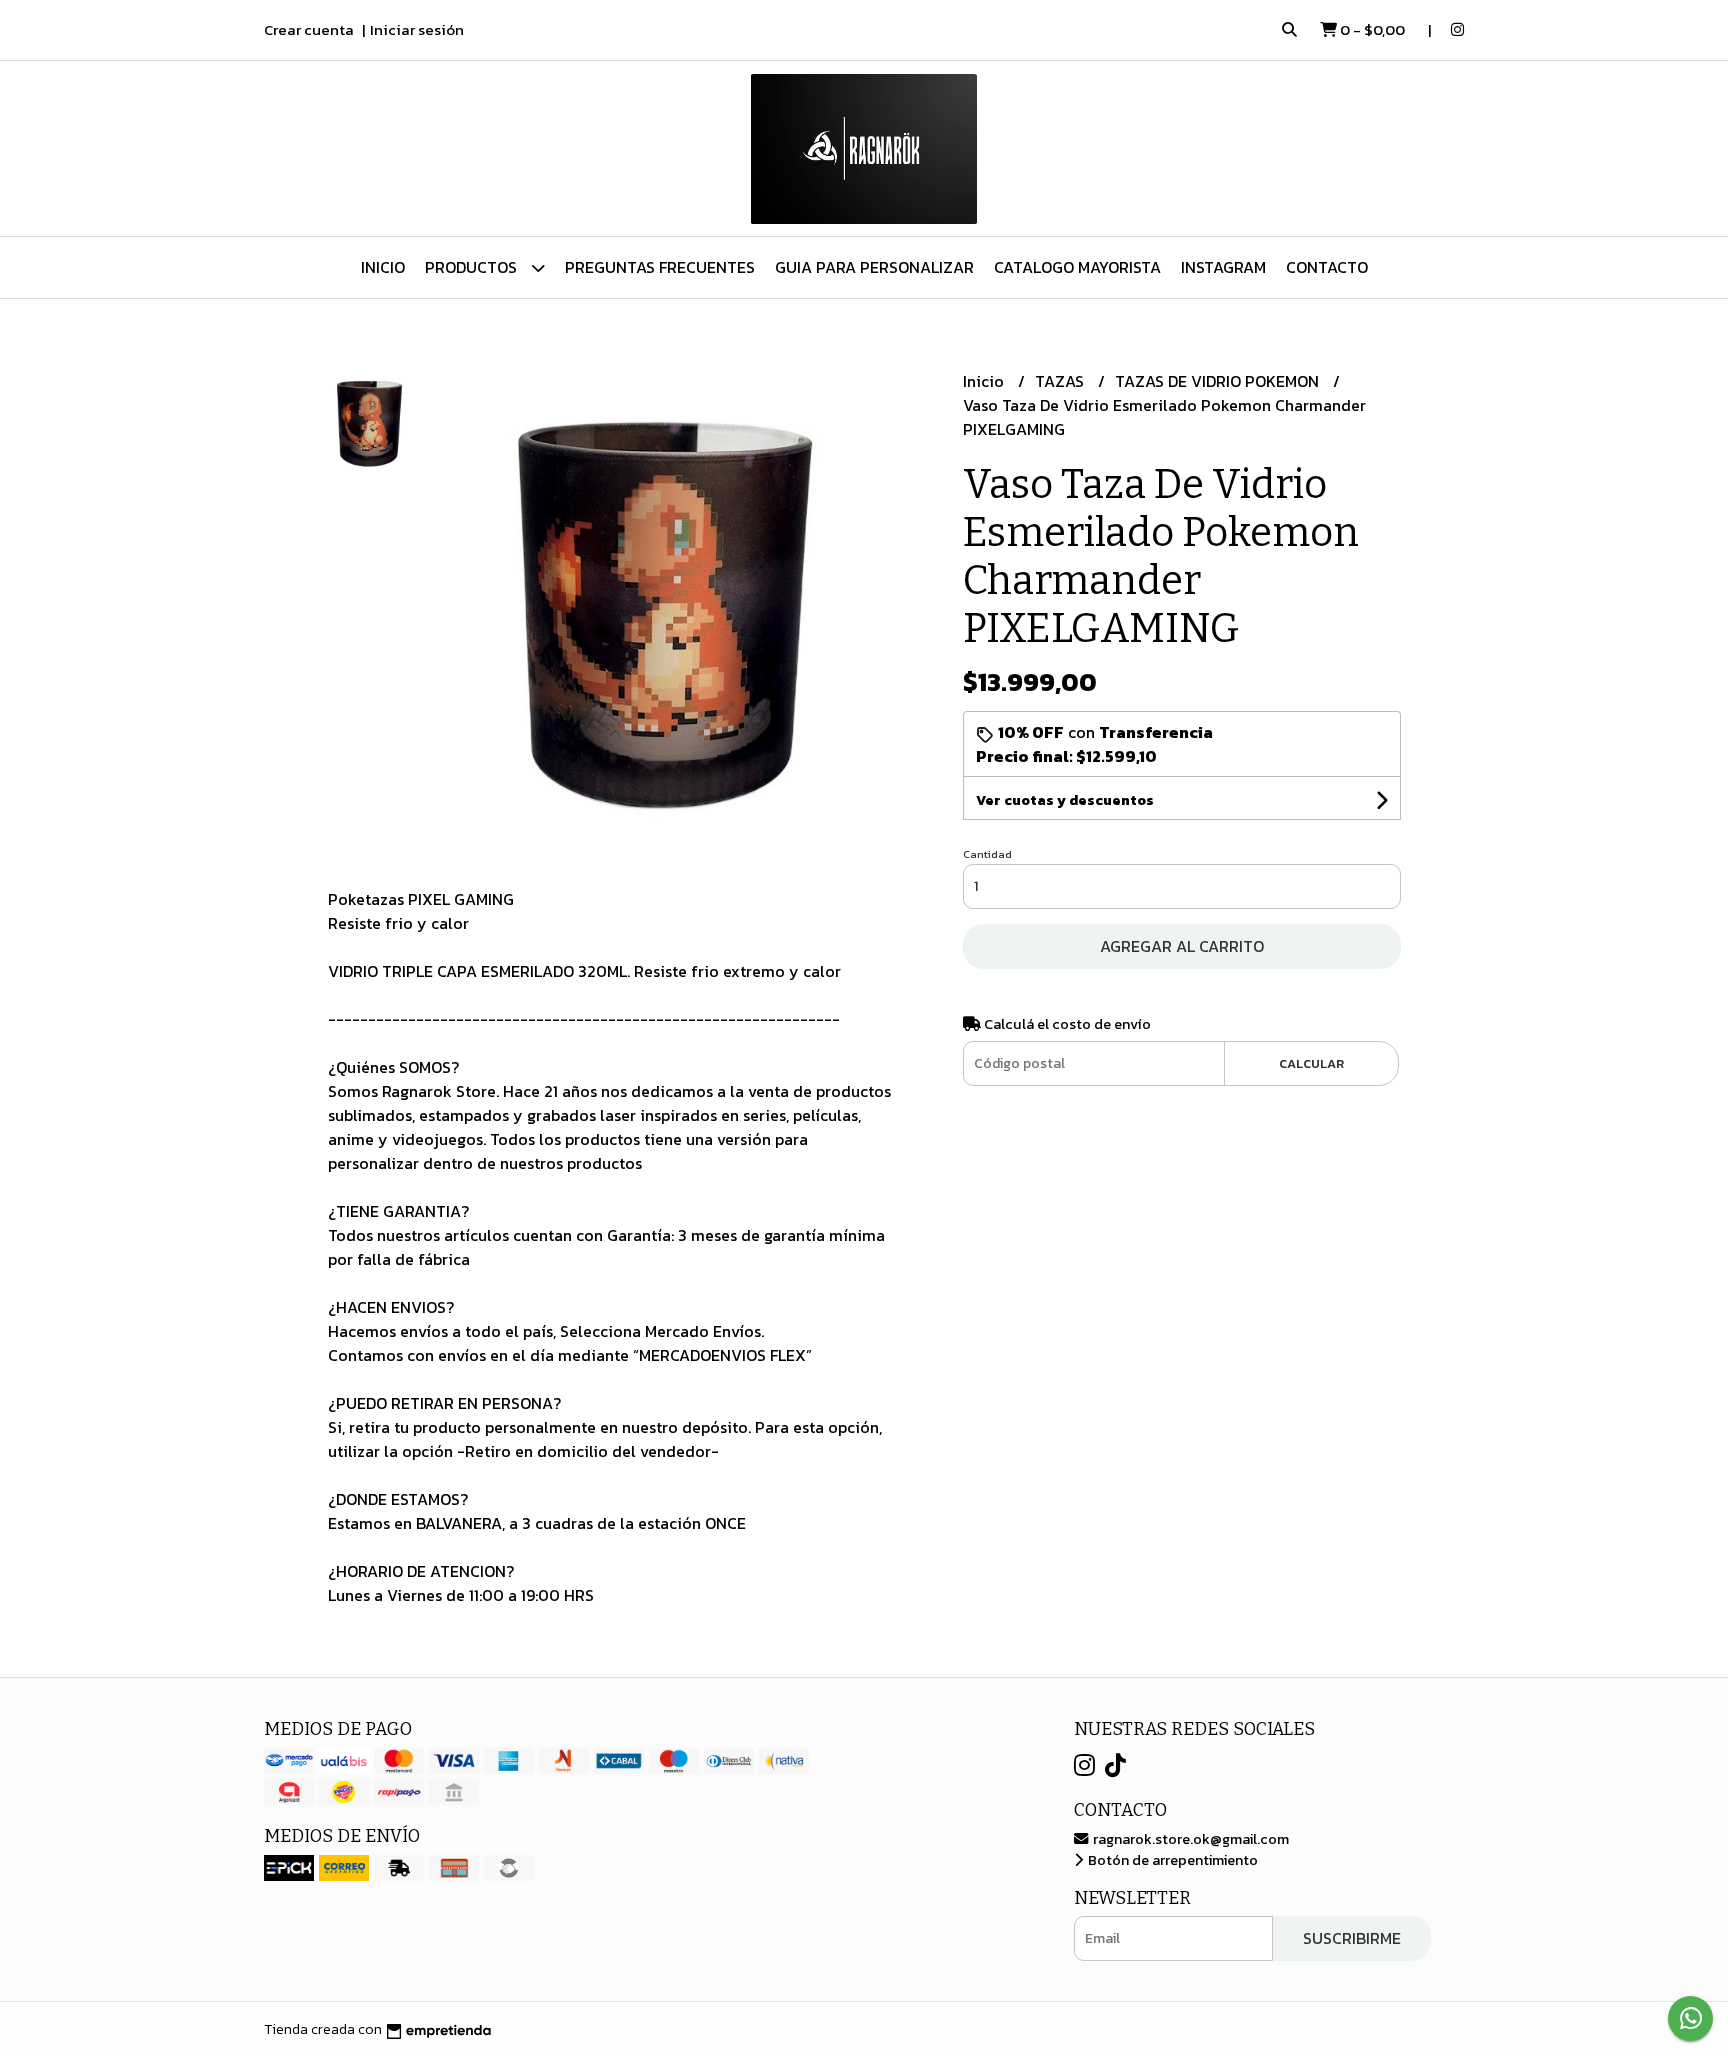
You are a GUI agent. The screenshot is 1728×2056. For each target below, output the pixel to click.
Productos (473, 267)
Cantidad (987, 854)
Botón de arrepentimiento (1171, 1860)
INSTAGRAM (1223, 267)
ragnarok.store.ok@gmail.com (1189, 1839)
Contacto (1327, 267)
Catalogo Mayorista (1077, 267)
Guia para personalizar (874, 267)
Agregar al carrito (1182, 946)
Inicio (383, 267)
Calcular (1311, 1063)
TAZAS (1061, 381)
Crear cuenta (309, 29)
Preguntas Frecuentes (660, 267)
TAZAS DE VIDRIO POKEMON (1219, 381)
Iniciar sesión (417, 29)
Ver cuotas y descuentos (1065, 800)
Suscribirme (1352, 1938)
